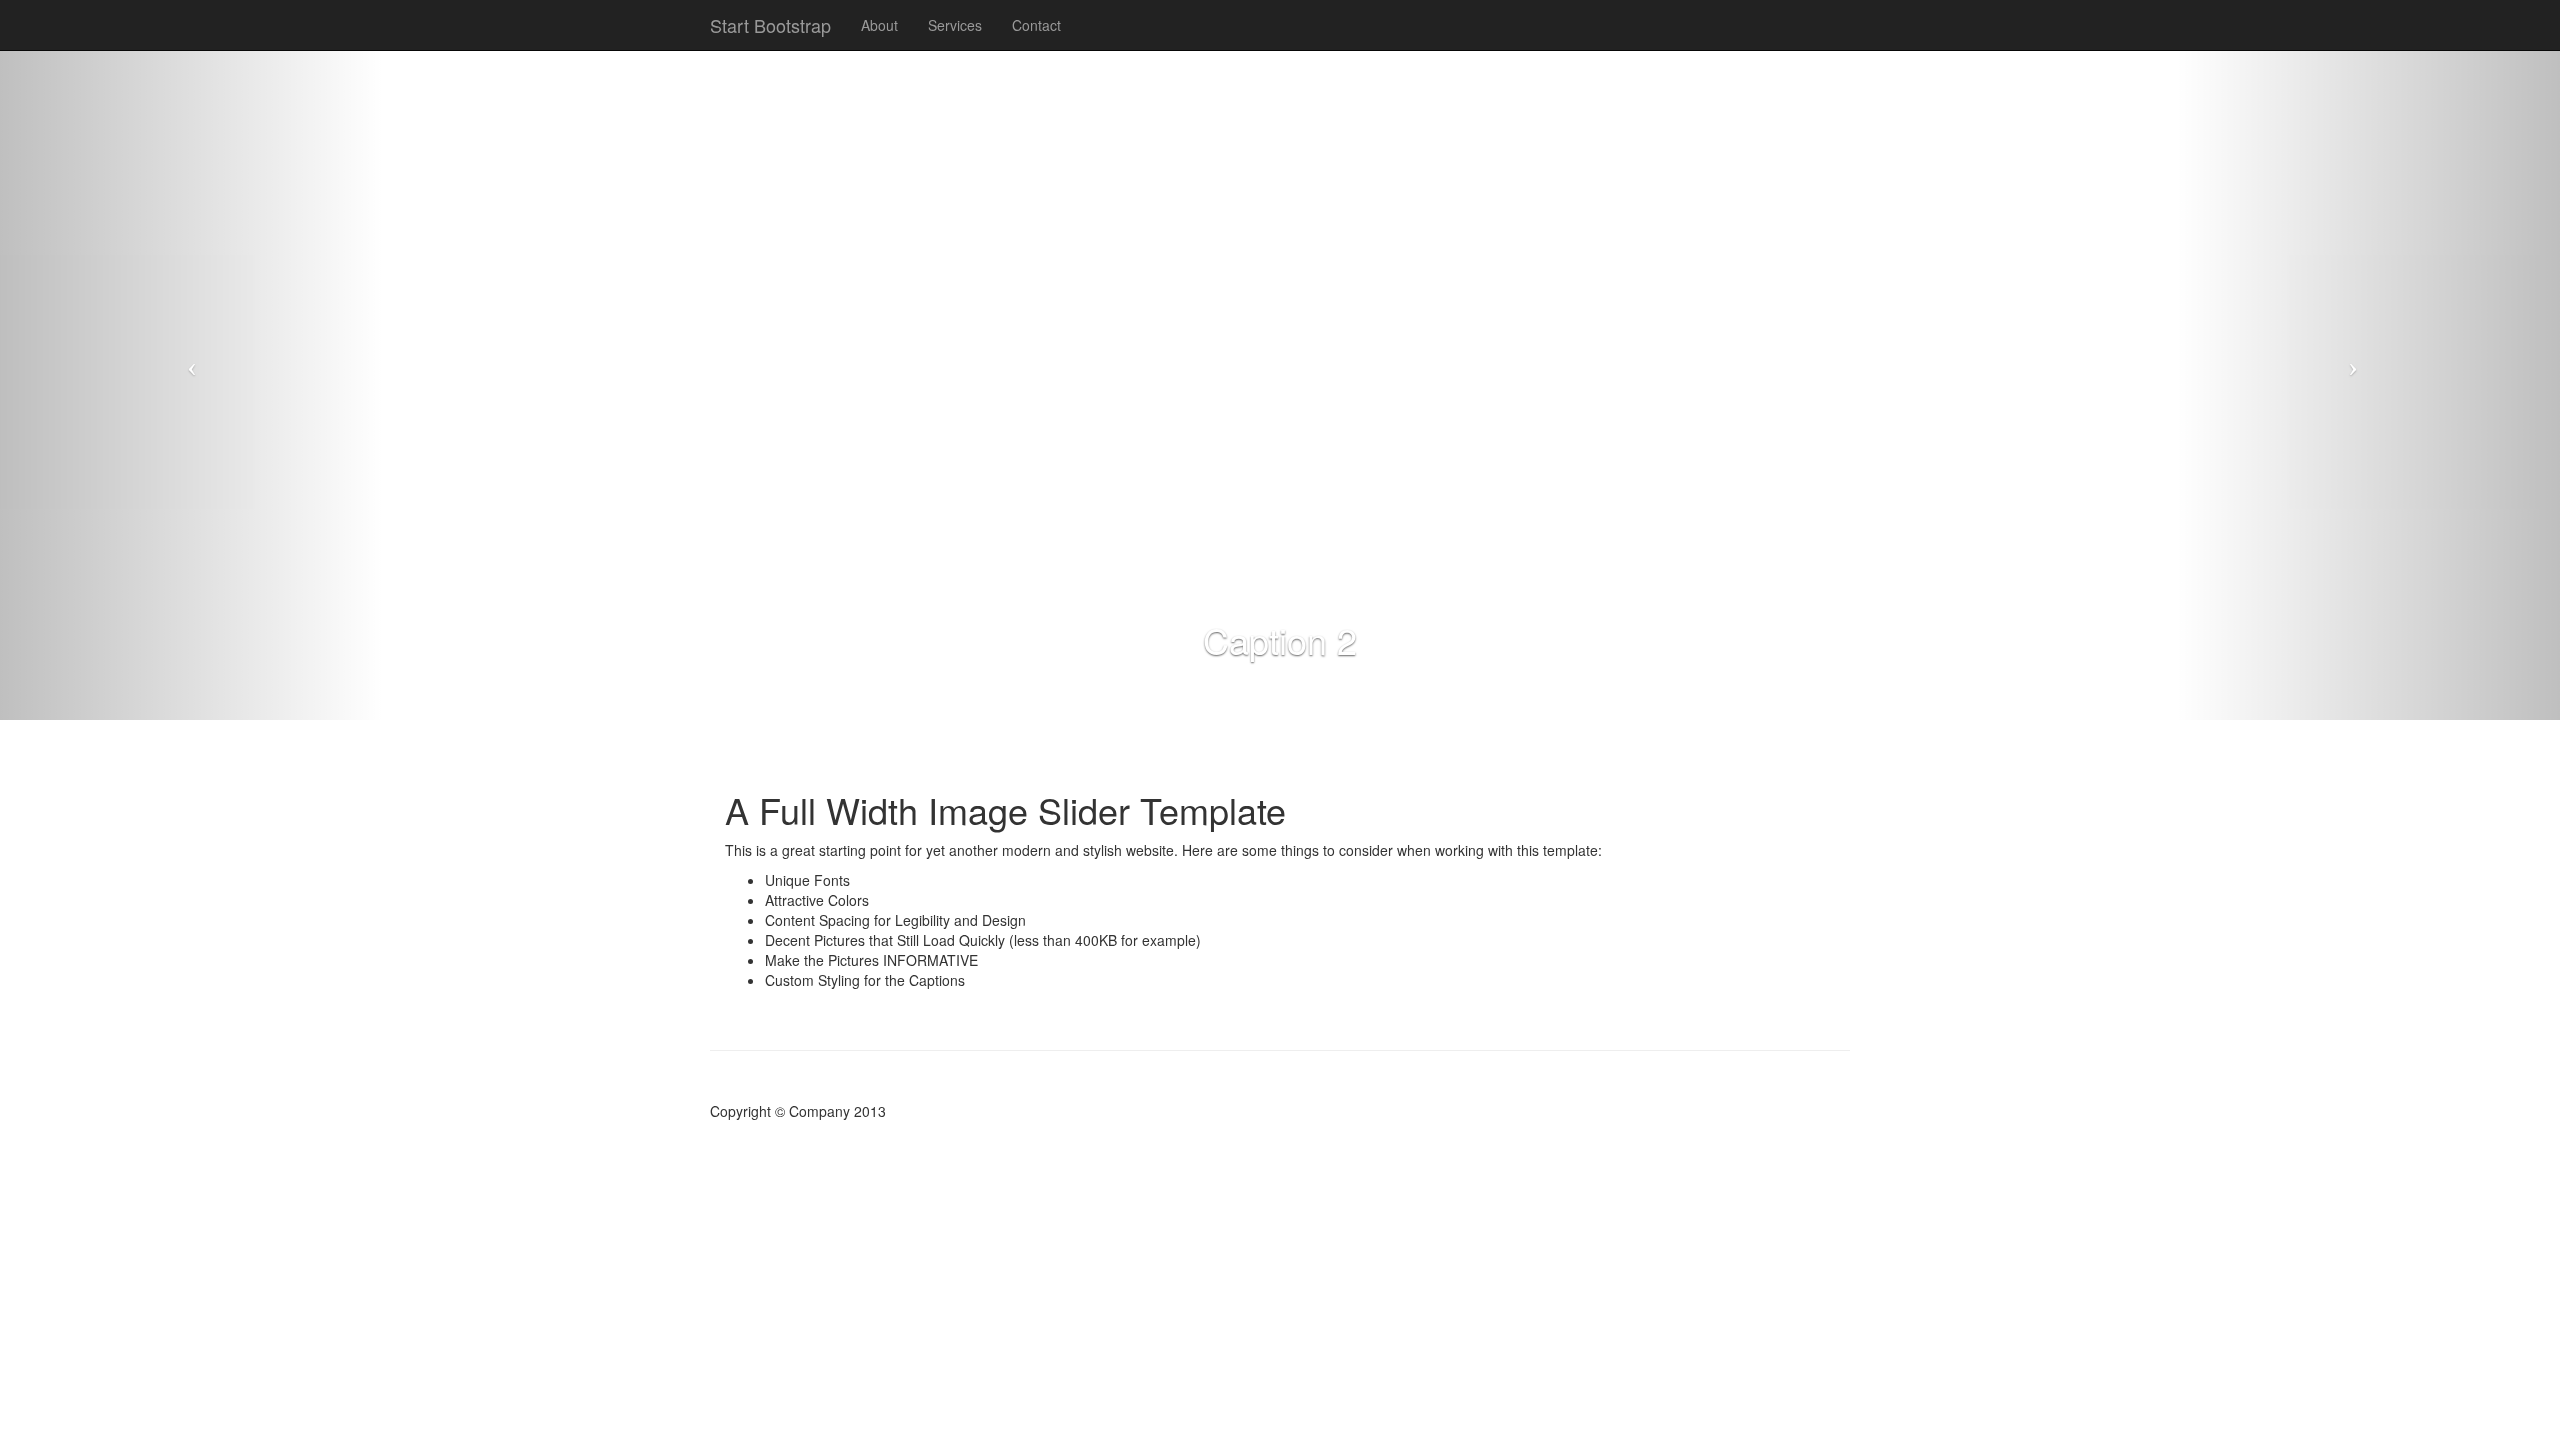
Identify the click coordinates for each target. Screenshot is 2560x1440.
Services (955, 25)
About (879, 25)
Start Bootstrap (770, 25)
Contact (1036, 25)
